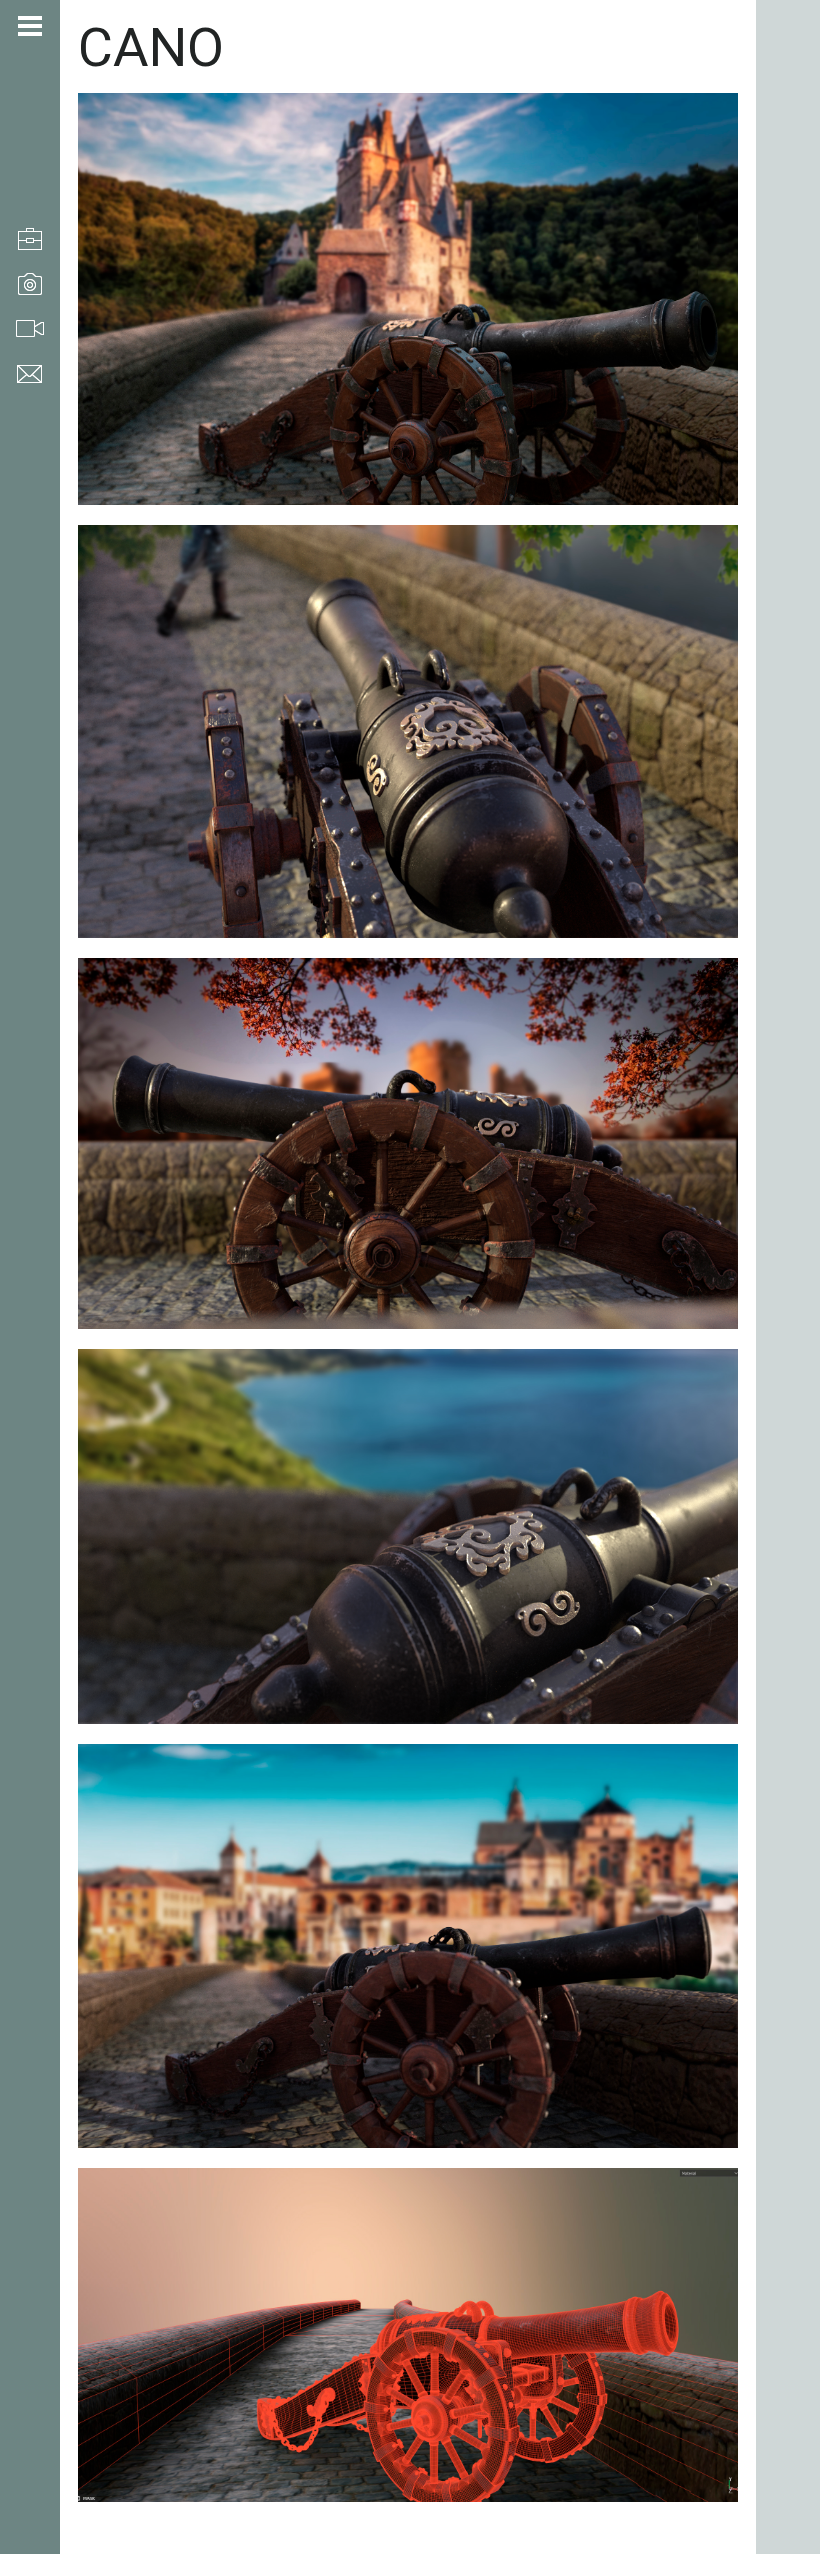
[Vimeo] (25, 2448)
